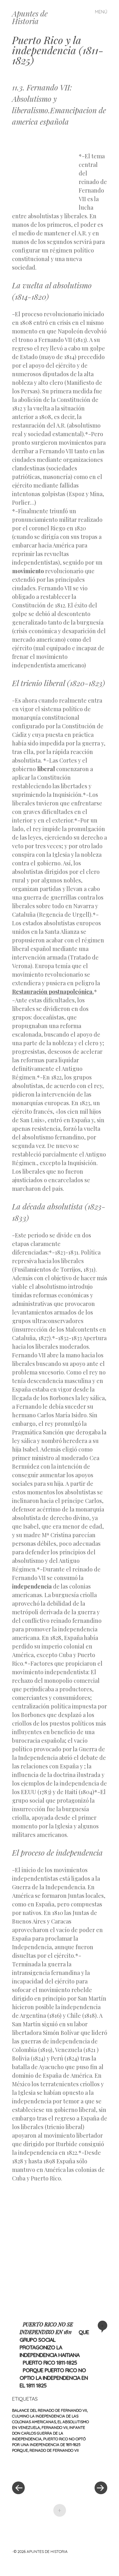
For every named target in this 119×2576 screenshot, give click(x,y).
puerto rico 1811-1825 (50, 2363)
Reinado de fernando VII (54, 2450)
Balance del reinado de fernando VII (50, 2410)
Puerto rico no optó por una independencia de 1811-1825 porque (49, 2445)
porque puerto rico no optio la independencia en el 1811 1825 (54, 2378)
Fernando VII (55, 2427)
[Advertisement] (45, 168)
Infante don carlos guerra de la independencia (49, 2433)
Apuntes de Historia (30, 17)
